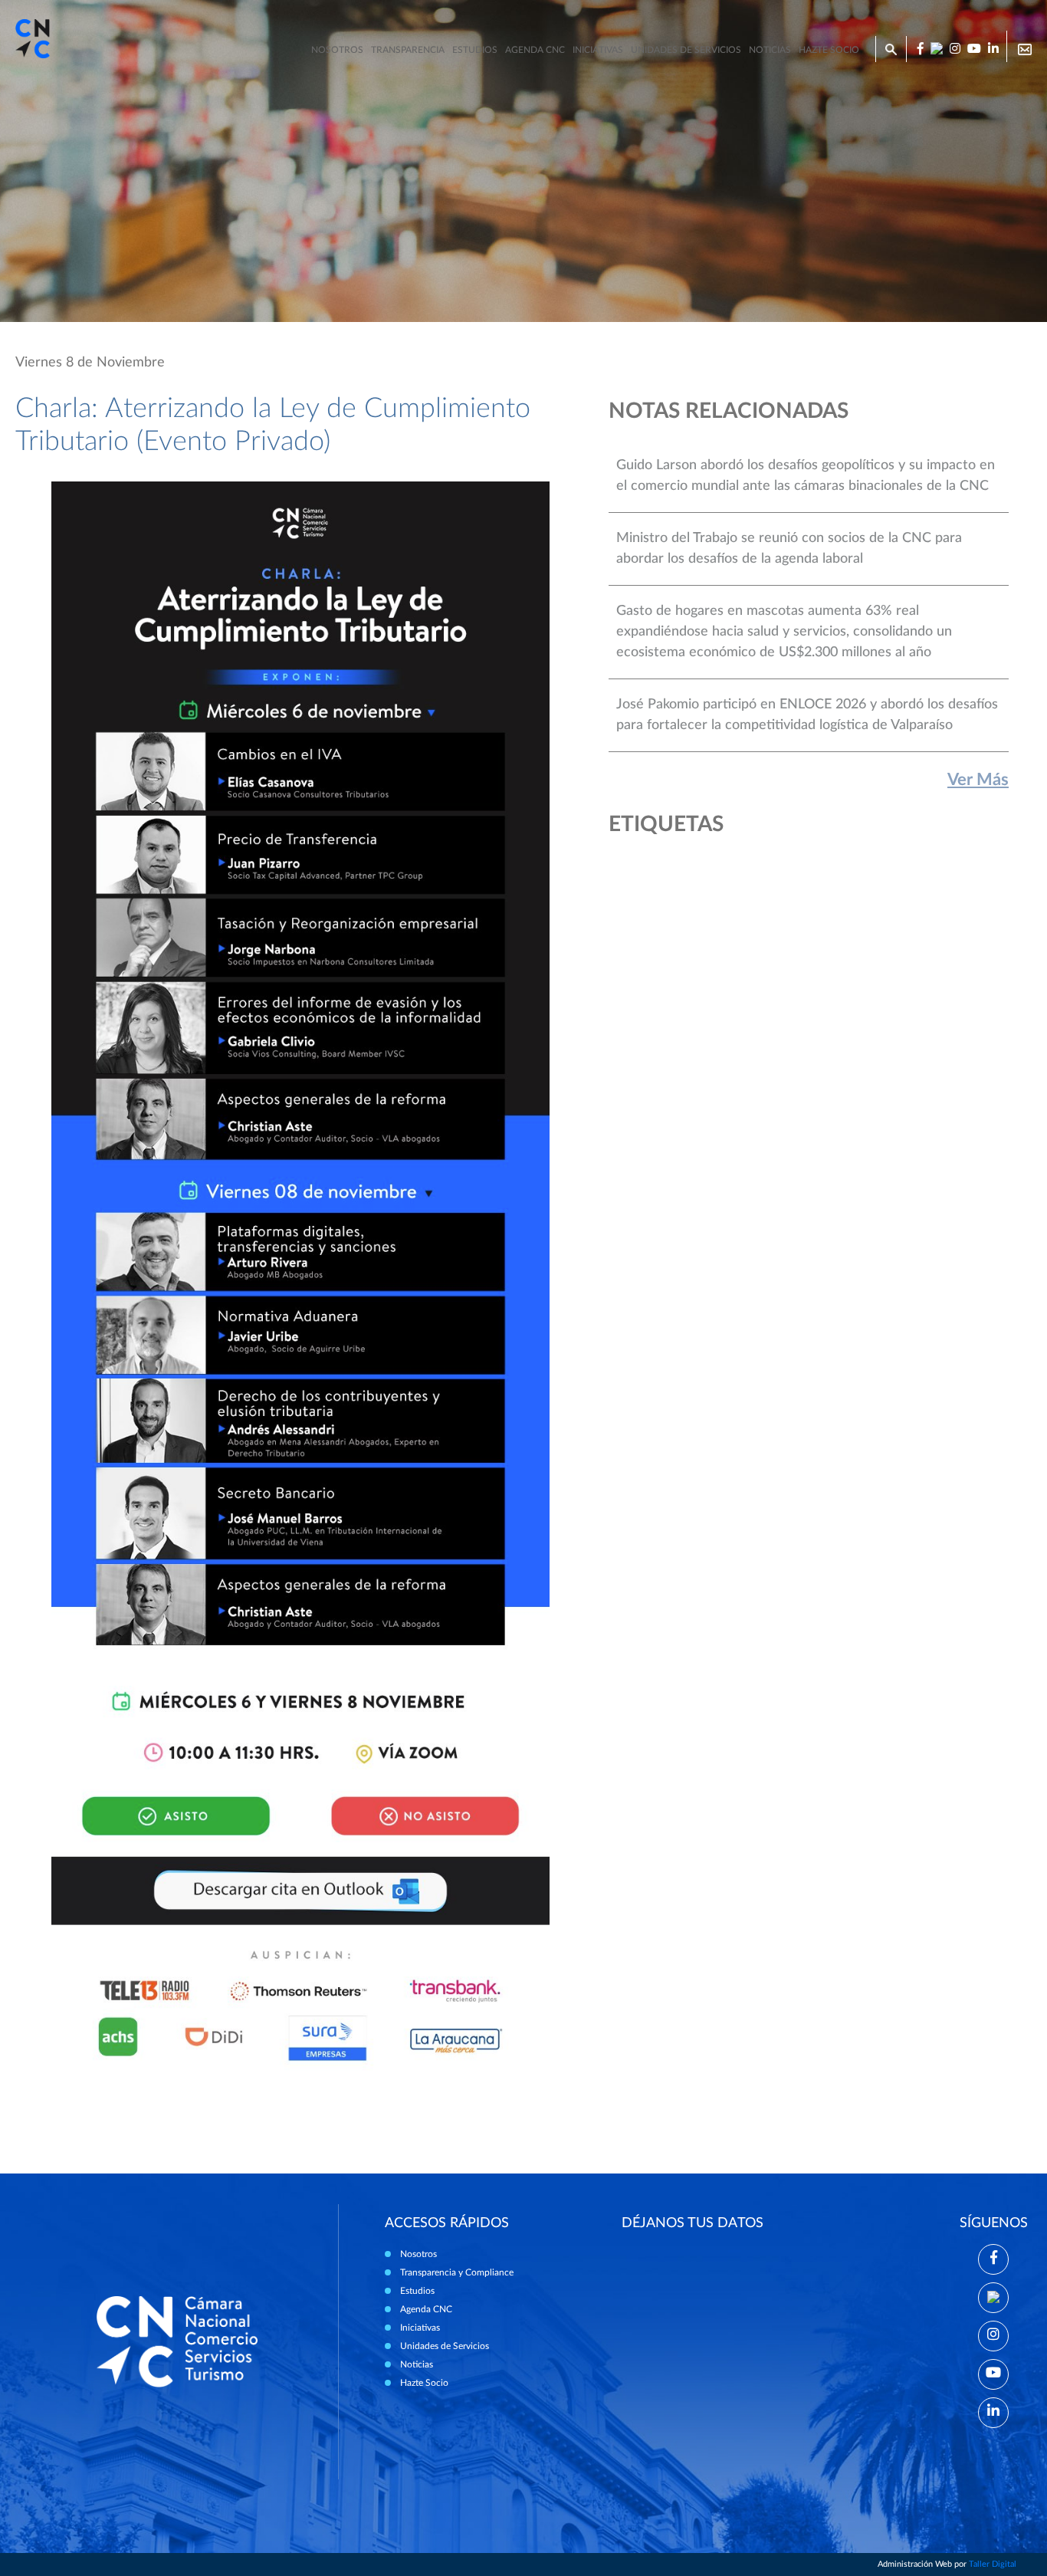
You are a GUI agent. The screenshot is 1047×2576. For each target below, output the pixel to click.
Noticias (770, 50)
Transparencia (408, 50)
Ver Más (978, 780)
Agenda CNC (535, 50)
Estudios (475, 50)
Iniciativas (598, 50)
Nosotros (337, 50)
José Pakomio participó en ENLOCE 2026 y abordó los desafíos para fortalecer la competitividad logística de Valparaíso (807, 715)
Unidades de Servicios (686, 50)
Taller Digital (993, 2564)
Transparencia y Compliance (457, 2272)
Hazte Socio (424, 2383)
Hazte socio (829, 50)
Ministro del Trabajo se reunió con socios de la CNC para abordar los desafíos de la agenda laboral (789, 549)
